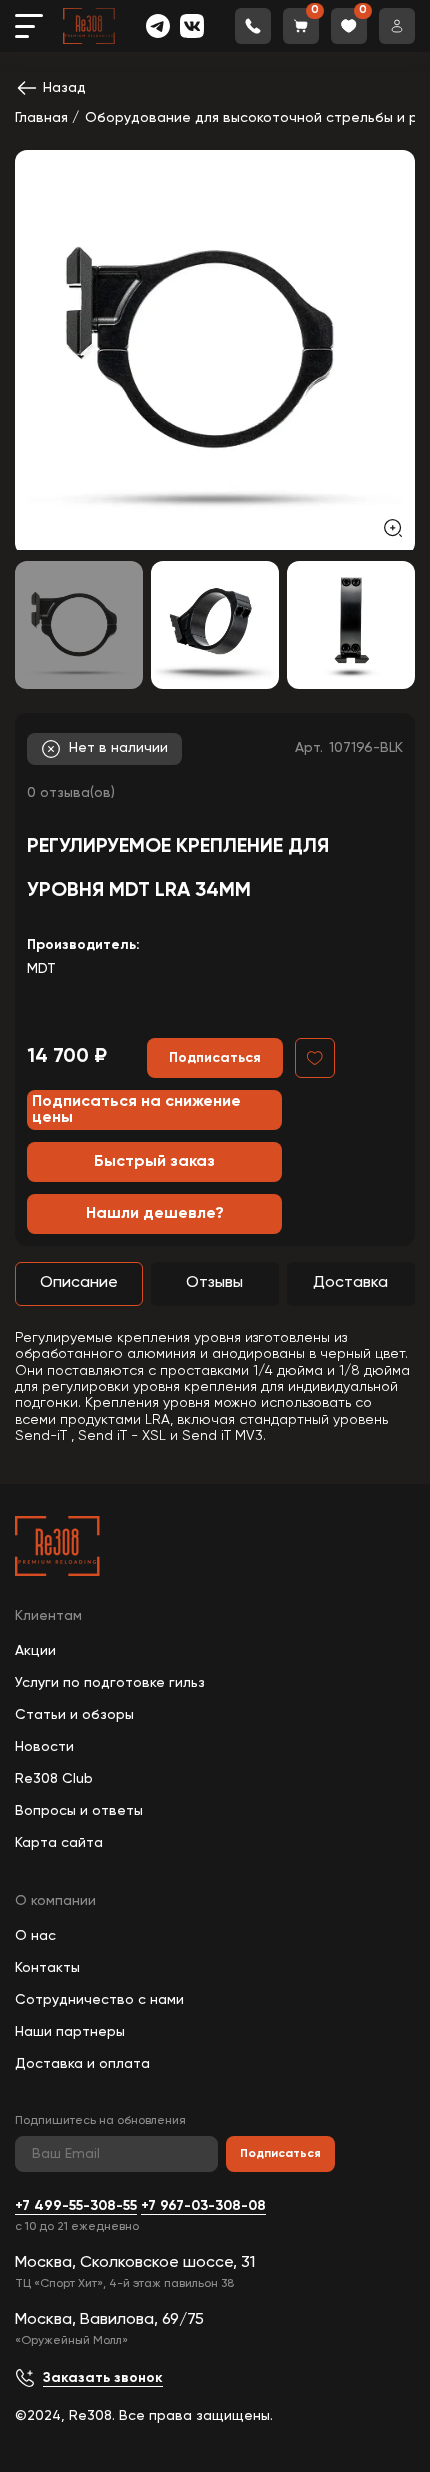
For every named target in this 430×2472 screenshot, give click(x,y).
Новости (44, 1747)
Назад (64, 88)
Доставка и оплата (82, 2064)
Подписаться (280, 2154)
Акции (35, 1651)
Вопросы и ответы (79, 1811)
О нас (35, 1936)
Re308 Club (54, 1779)
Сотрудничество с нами (99, 2000)
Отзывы (214, 1283)
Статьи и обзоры (74, 1715)
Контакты (47, 1968)
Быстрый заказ (154, 1162)
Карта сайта (59, 1843)
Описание (79, 1283)
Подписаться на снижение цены (136, 1110)
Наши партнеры (70, 2032)
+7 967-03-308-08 (203, 2206)
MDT (41, 969)
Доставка (350, 1283)
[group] (215, 350)
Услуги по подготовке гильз (110, 1683)
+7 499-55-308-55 (76, 2206)
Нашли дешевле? (155, 1214)
